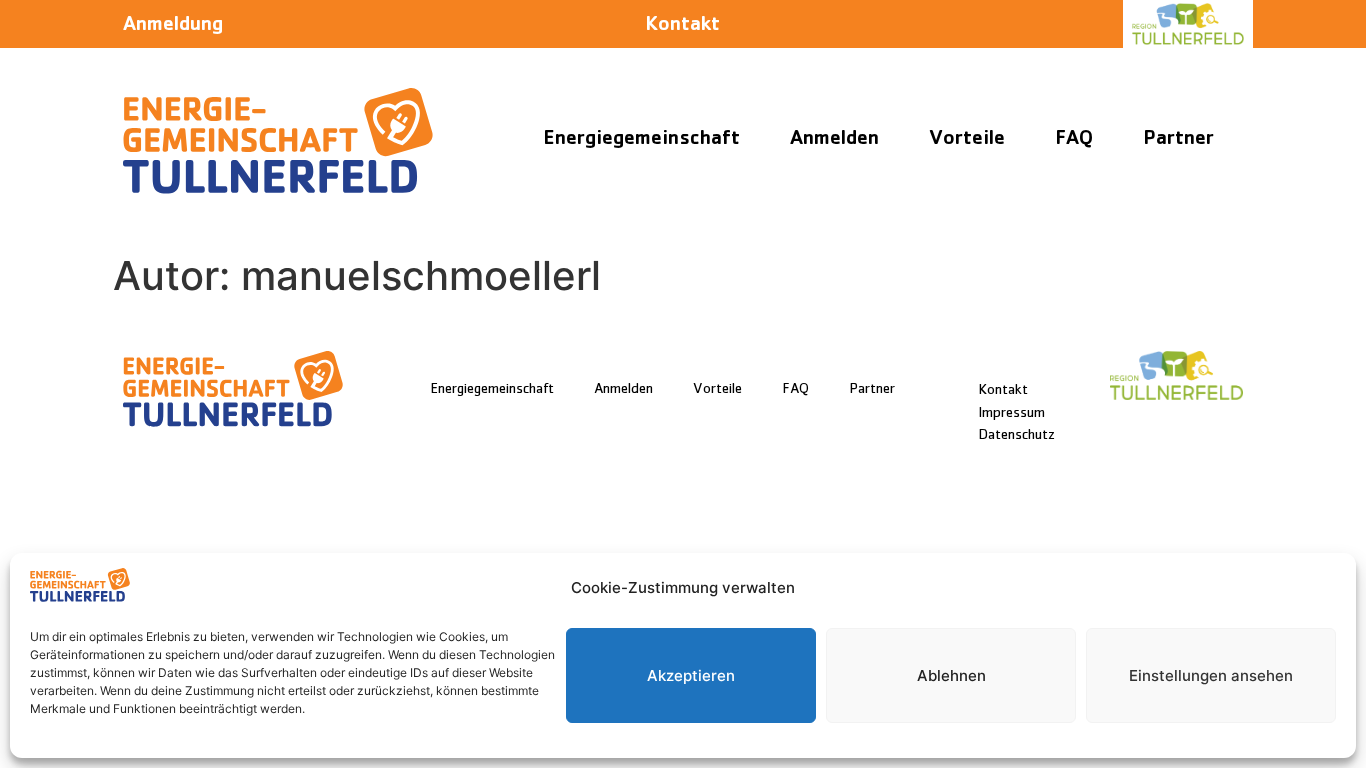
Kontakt (682, 26)
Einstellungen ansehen (1211, 675)
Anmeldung (173, 26)
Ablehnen (951, 675)
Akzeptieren (691, 675)
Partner (1178, 140)
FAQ (1074, 140)
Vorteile (967, 140)
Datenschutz (1016, 436)
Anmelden (834, 140)
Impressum (1011, 414)
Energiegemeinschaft (641, 140)
